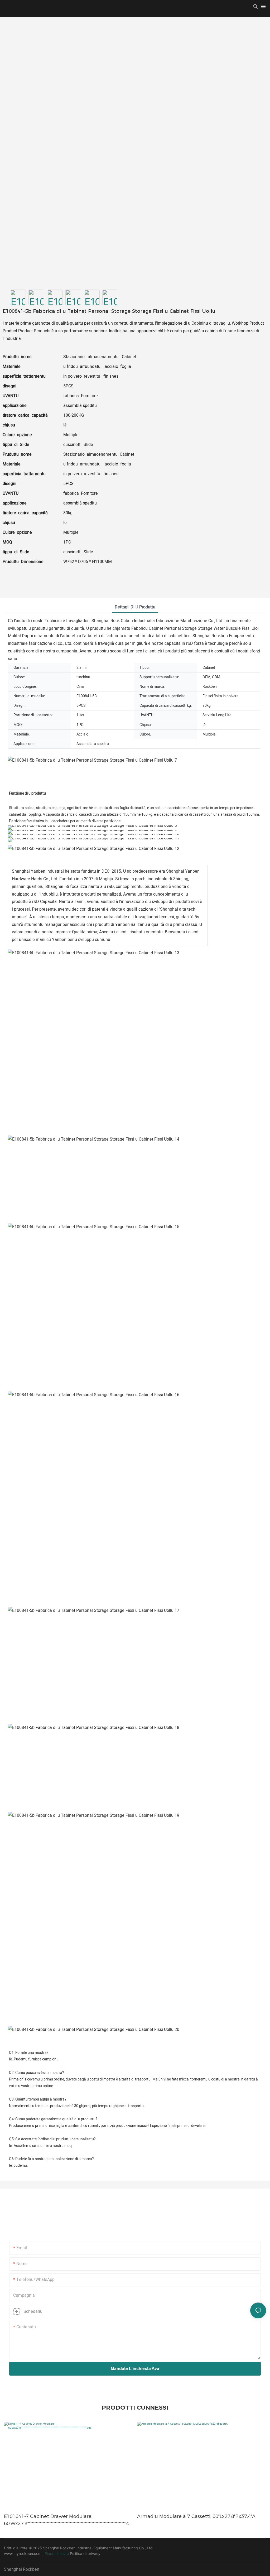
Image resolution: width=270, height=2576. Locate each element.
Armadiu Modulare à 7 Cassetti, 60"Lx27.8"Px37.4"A (196, 2516)
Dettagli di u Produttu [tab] (135, 607)
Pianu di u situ (57, 2553)
